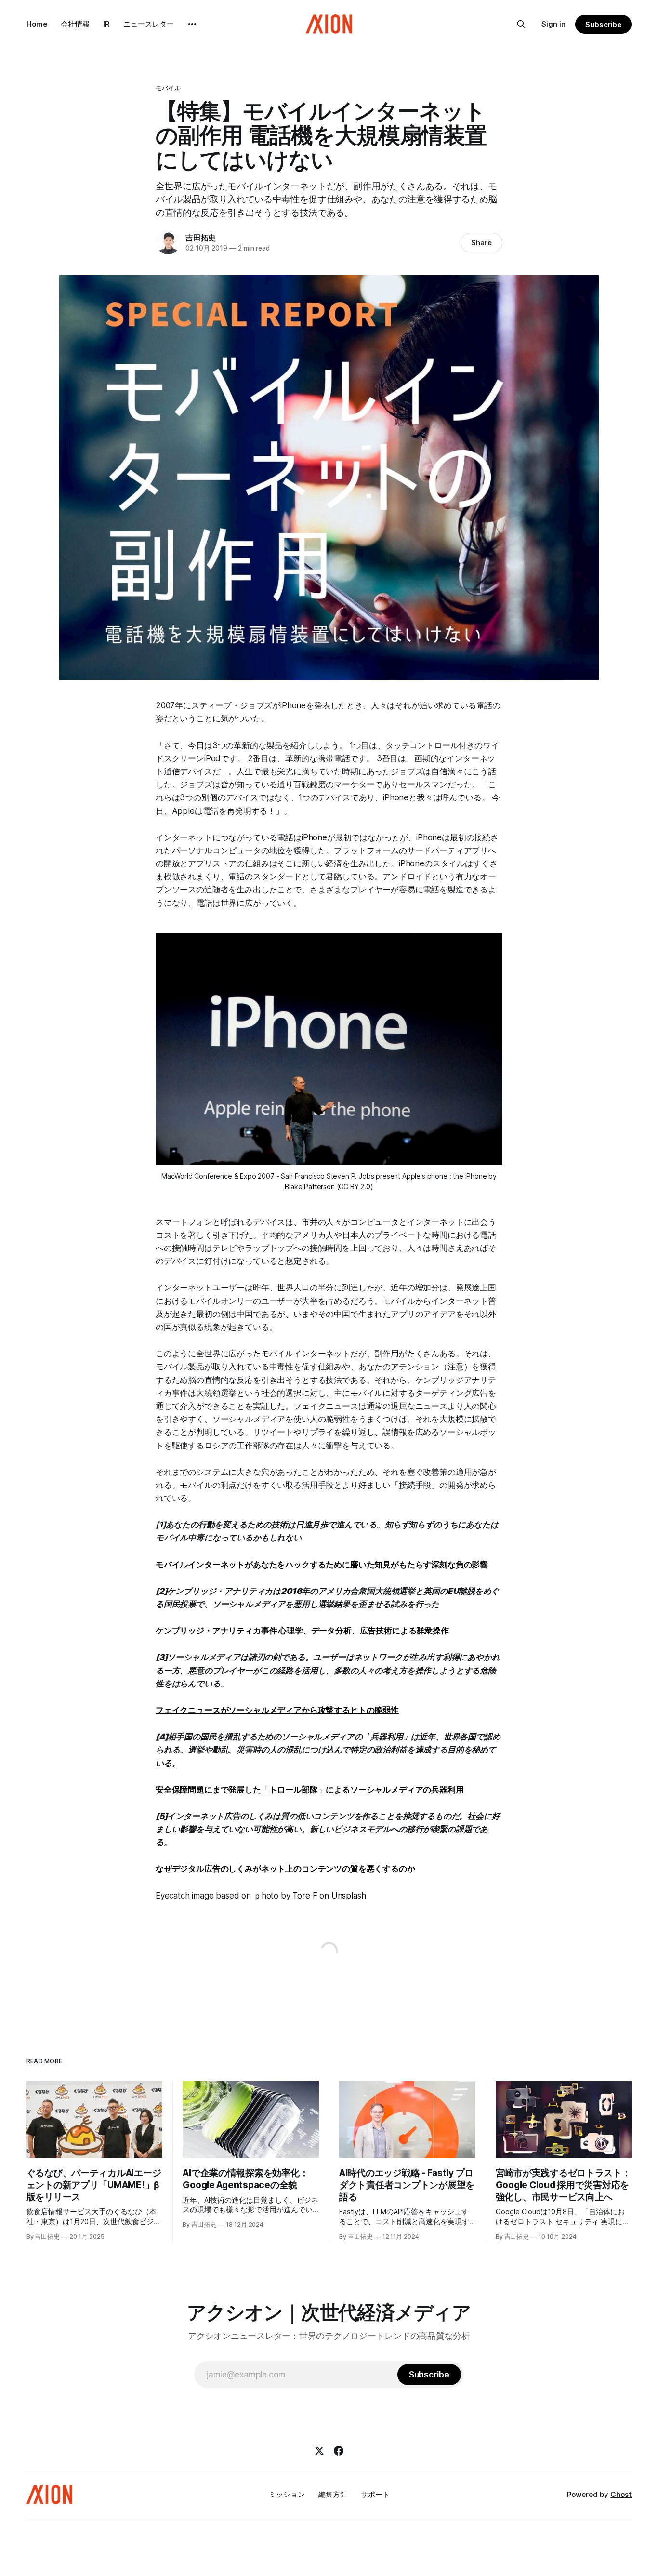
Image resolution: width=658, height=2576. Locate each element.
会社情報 (75, 24)
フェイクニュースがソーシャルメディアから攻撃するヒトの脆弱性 (277, 1710)
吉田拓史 (201, 238)
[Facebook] (339, 2451)
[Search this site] (521, 24)
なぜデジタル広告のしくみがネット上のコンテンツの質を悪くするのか (285, 1869)
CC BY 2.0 (354, 1187)
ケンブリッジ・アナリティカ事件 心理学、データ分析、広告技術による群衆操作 (302, 1631)
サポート (375, 2494)
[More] (192, 24)
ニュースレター (149, 24)
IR (106, 24)
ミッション (287, 2494)
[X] (319, 2451)
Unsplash (349, 1896)
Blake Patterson (309, 1187)
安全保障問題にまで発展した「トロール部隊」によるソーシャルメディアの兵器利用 (310, 1790)
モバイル (168, 88)
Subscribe (603, 24)
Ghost (621, 2494)
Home (37, 24)
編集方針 (333, 2494)
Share (481, 243)
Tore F (305, 1896)
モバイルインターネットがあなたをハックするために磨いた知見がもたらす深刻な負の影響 (322, 1565)
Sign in (553, 24)
